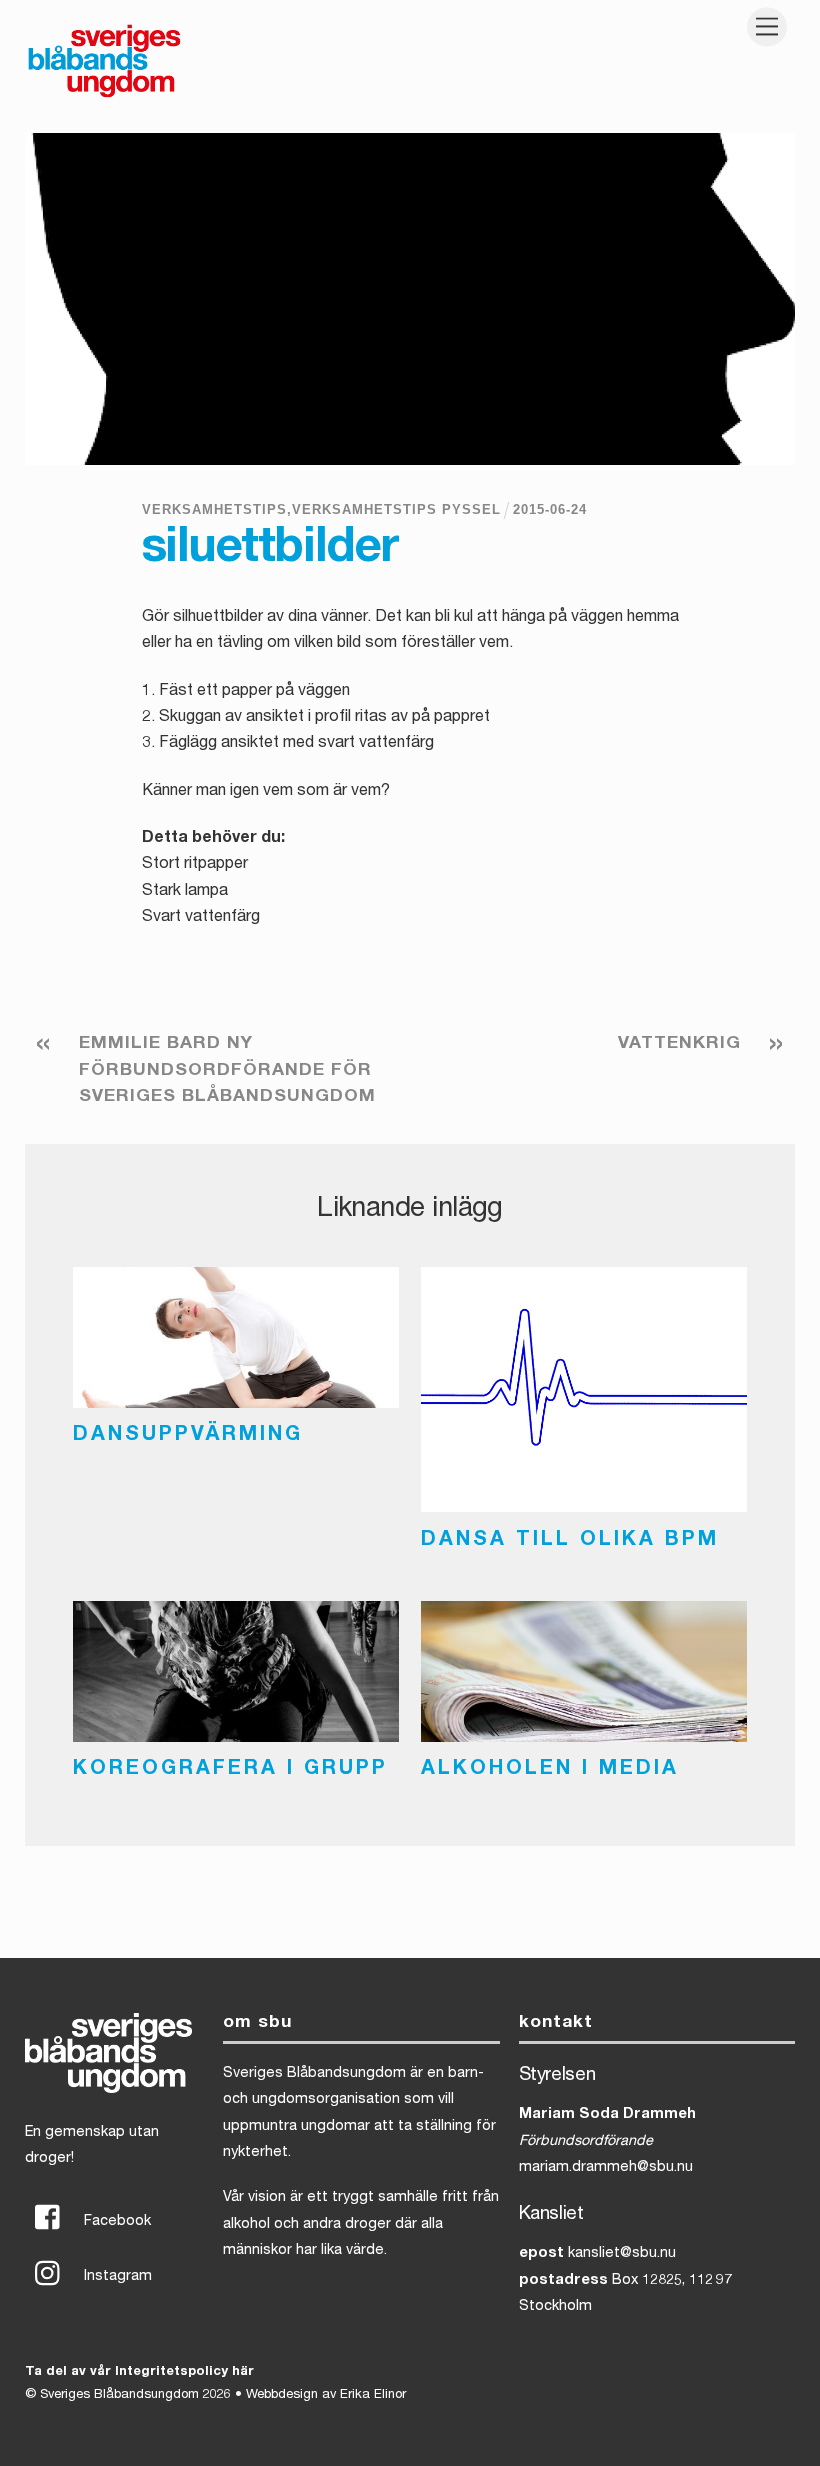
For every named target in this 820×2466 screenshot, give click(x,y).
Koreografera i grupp (230, 1770)
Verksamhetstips (214, 509)
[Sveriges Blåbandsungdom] (104, 96)
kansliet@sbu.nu (622, 2254)
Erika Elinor (373, 2395)
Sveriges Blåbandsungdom (119, 2395)
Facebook (115, 2222)
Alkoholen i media (550, 1770)
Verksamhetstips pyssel (396, 509)
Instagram (116, 2277)
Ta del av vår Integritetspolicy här (139, 2372)
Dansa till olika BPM (570, 1541)
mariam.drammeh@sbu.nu (606, 2168)
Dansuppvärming (188, 1436)
